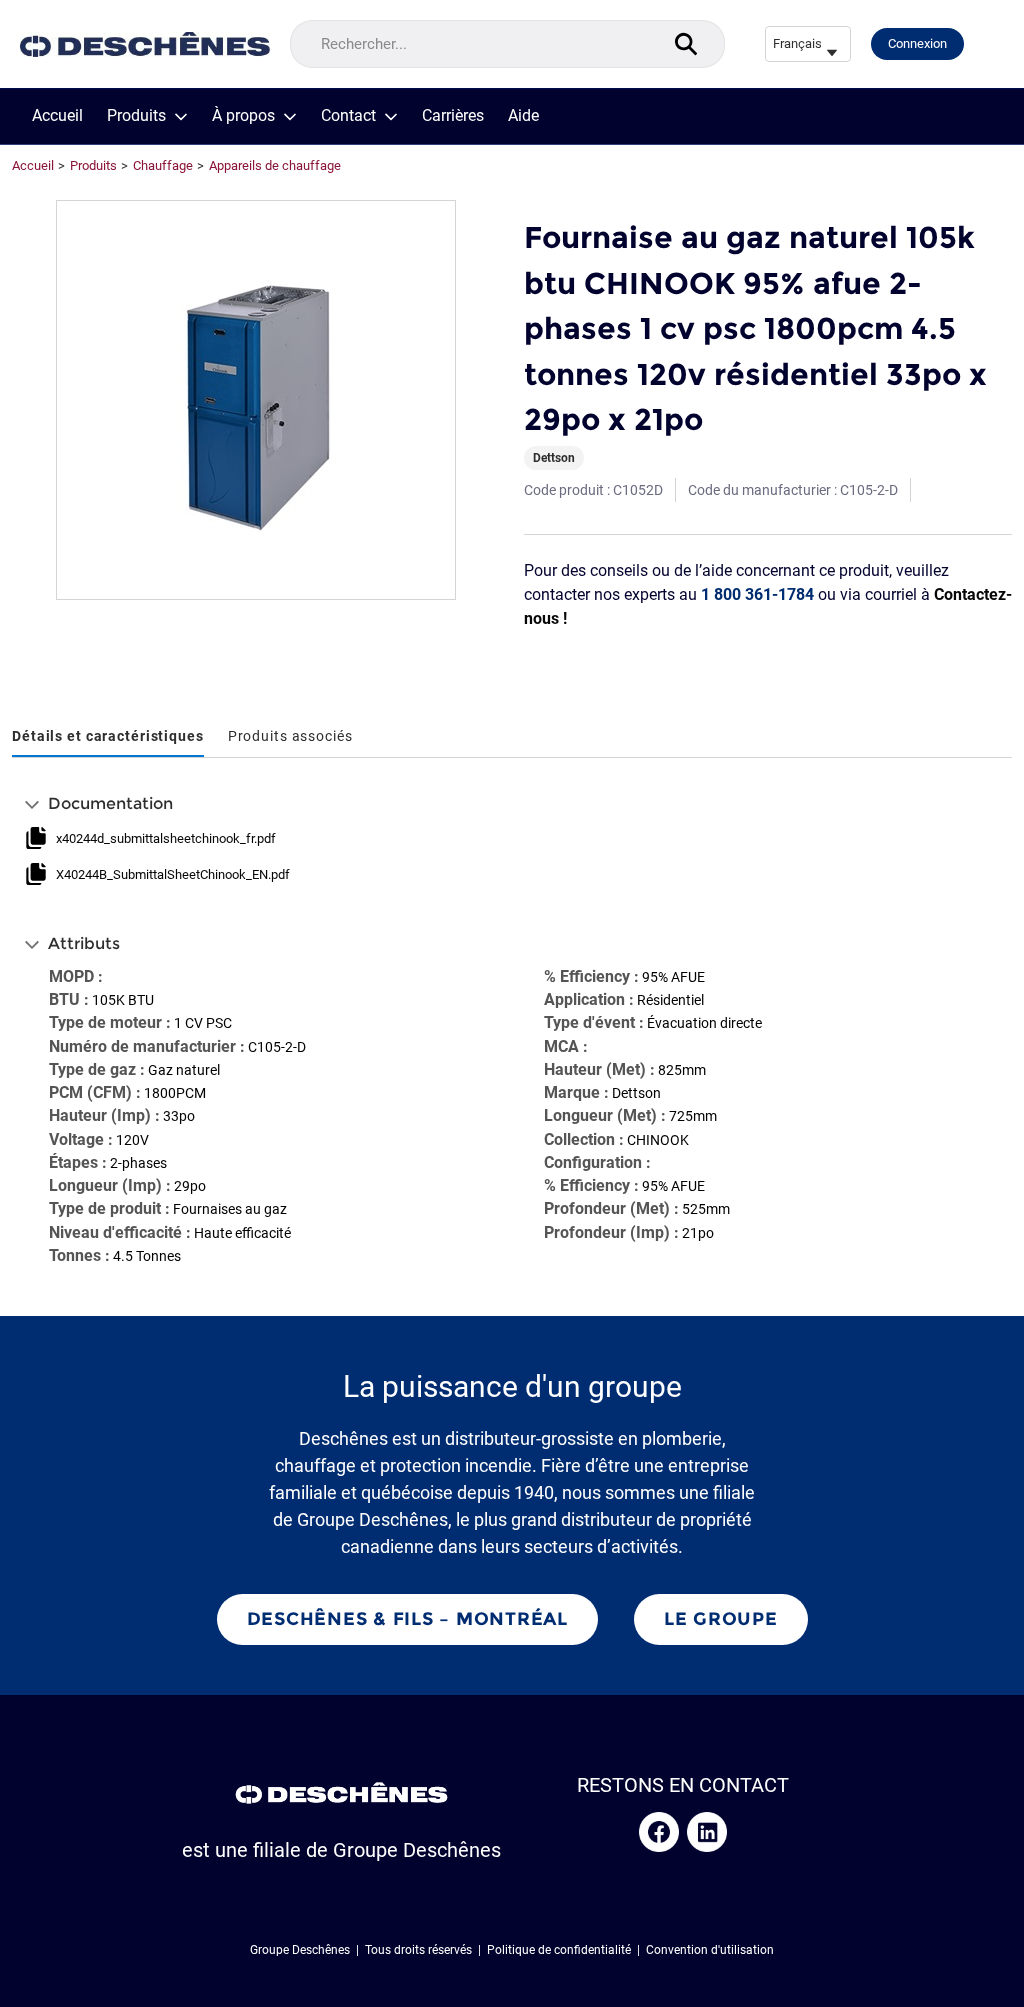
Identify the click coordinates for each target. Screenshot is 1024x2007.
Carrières (453, 116)
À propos (243, 116)
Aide (523, 116)
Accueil (57, 116)
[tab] (108, 737)
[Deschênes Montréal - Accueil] (145, 44)
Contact (348, 116)
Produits (136, 116)
